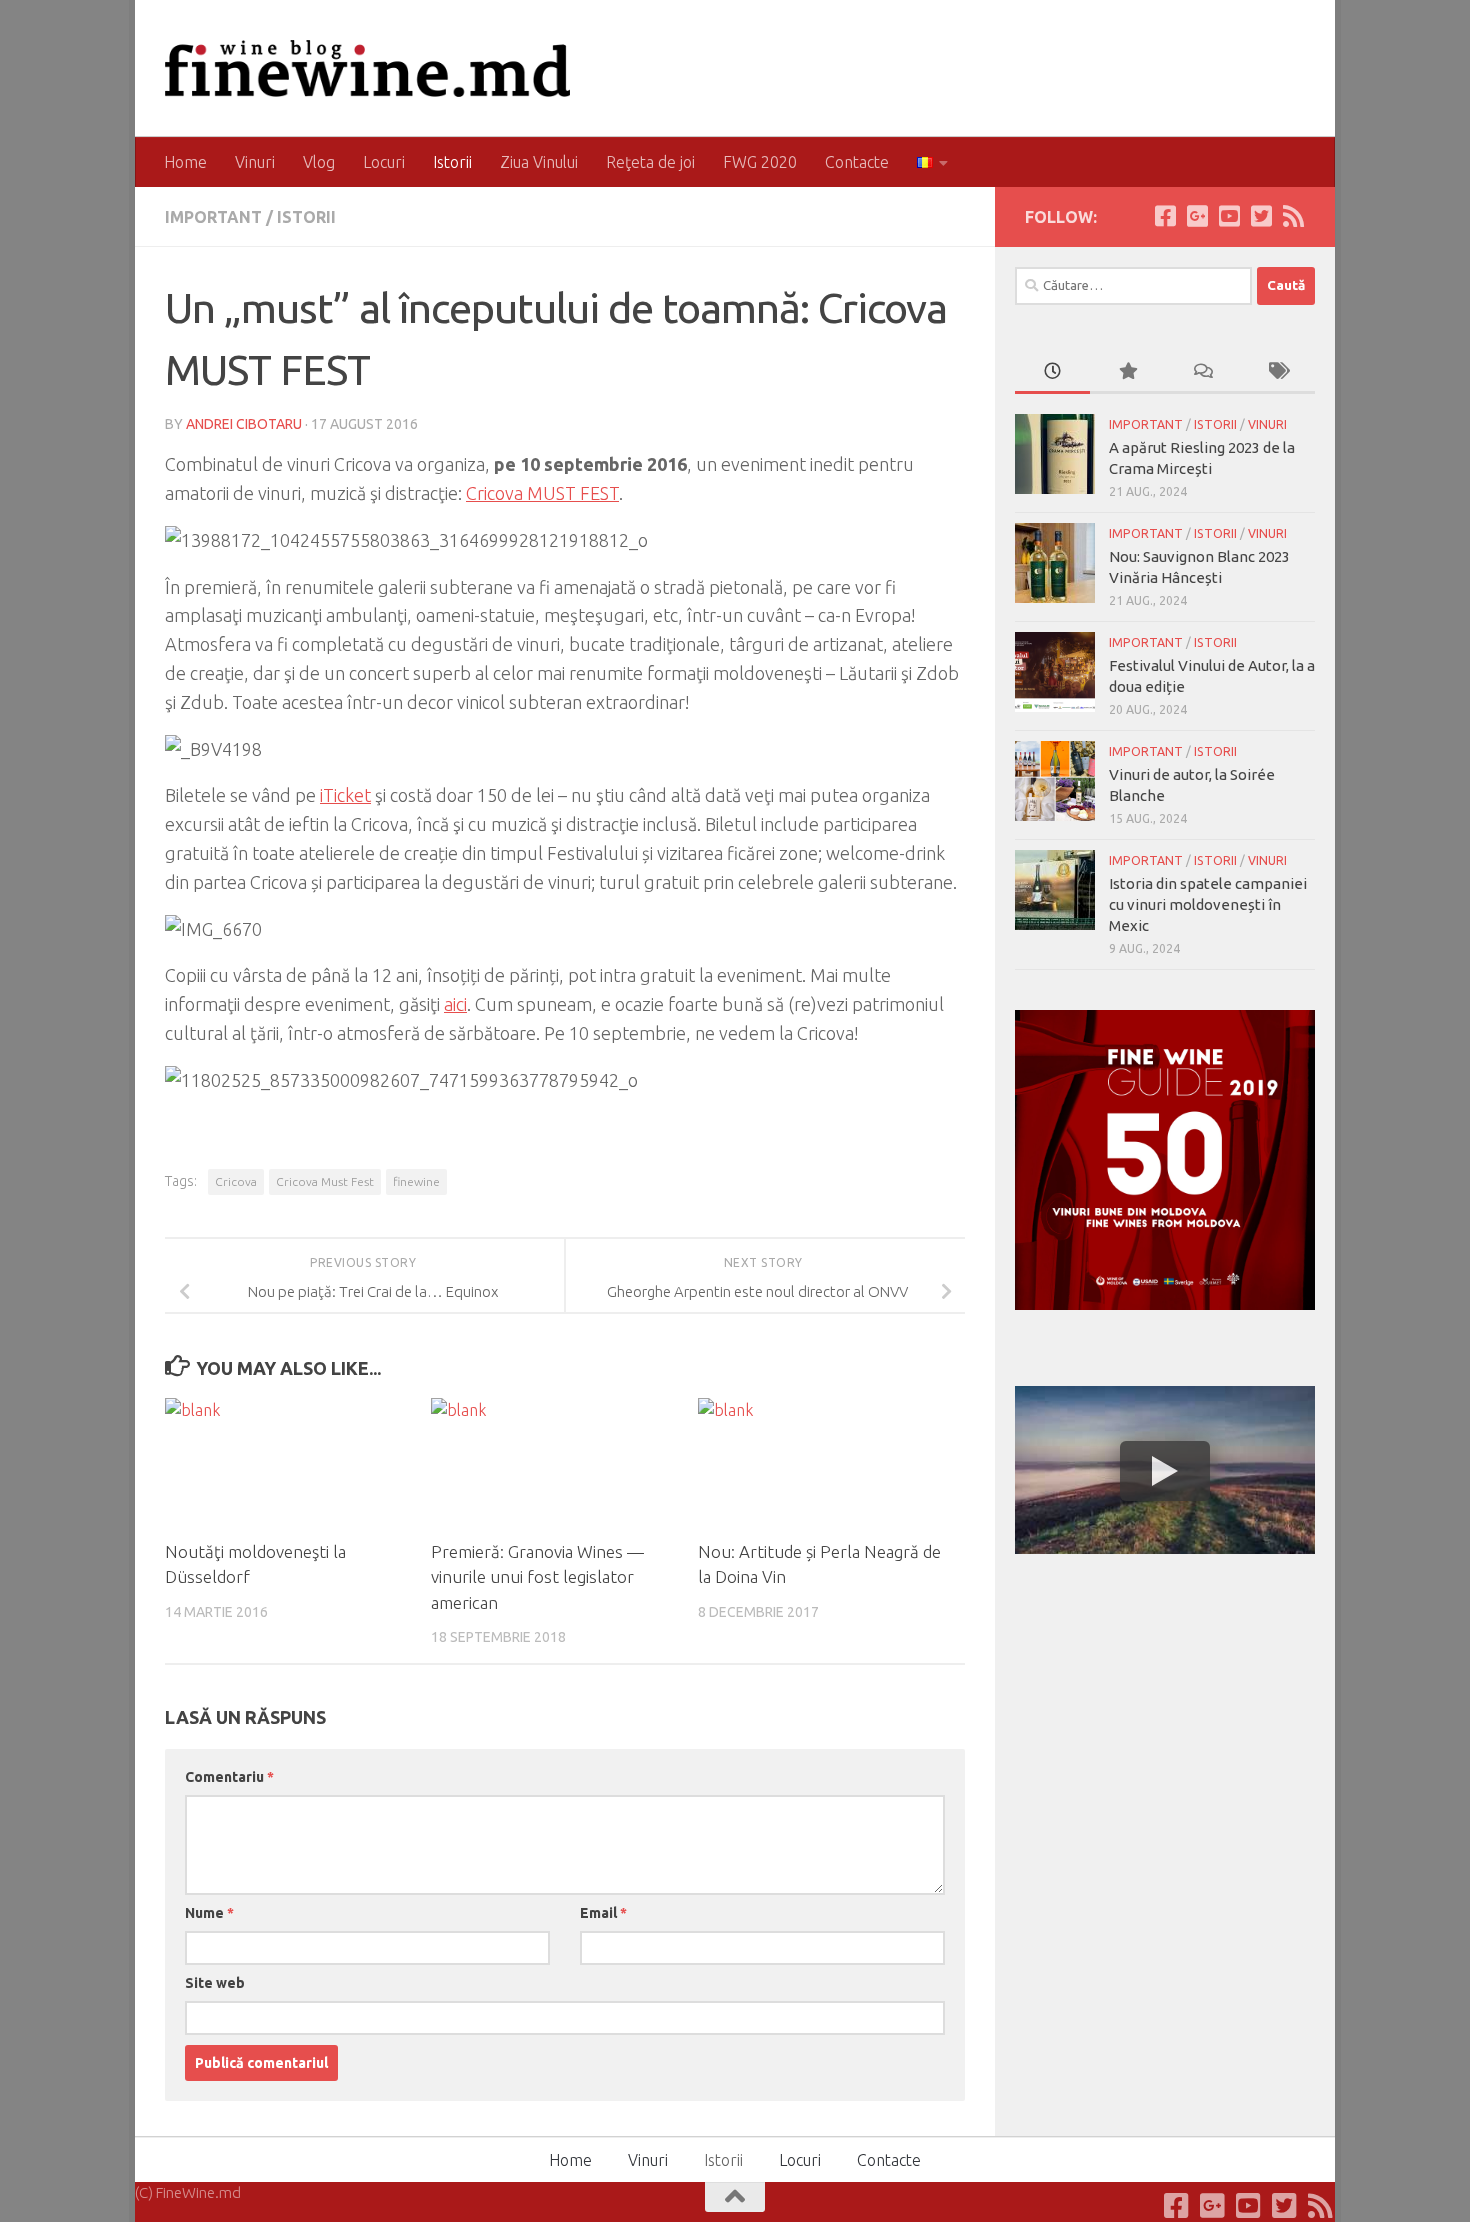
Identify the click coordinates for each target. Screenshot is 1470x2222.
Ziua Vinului (539, 162)
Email (603, 1913)
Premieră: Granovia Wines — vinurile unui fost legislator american (537, 1577)
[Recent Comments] (1202, 372)
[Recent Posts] (1052, 372)
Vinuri (255, 162)
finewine (416, 1181)
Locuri (384, 162)
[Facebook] (1165, 216)
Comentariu (229, 1777)
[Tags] (1277, 372)
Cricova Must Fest (325, 1181)
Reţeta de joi (650, 162)
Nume (209, 1913)
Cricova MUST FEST (542, 493)
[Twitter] (1261, 216)
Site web (215, 1983)
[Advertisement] (1165, 1719)
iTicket (345, 795)
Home (185, 162)
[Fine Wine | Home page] (367, 68)
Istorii (452, 162)
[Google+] (1197, 216)
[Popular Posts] (1127, 372)
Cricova (236, 1181)
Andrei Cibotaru (244, 424)
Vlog (319, 162)
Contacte (857, 162)
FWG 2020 (760, 162)
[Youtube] (1229, 216)
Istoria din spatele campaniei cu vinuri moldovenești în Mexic (1208, 904)
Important (213, 217)
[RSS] (1293, 216)
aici (455, 1004)
